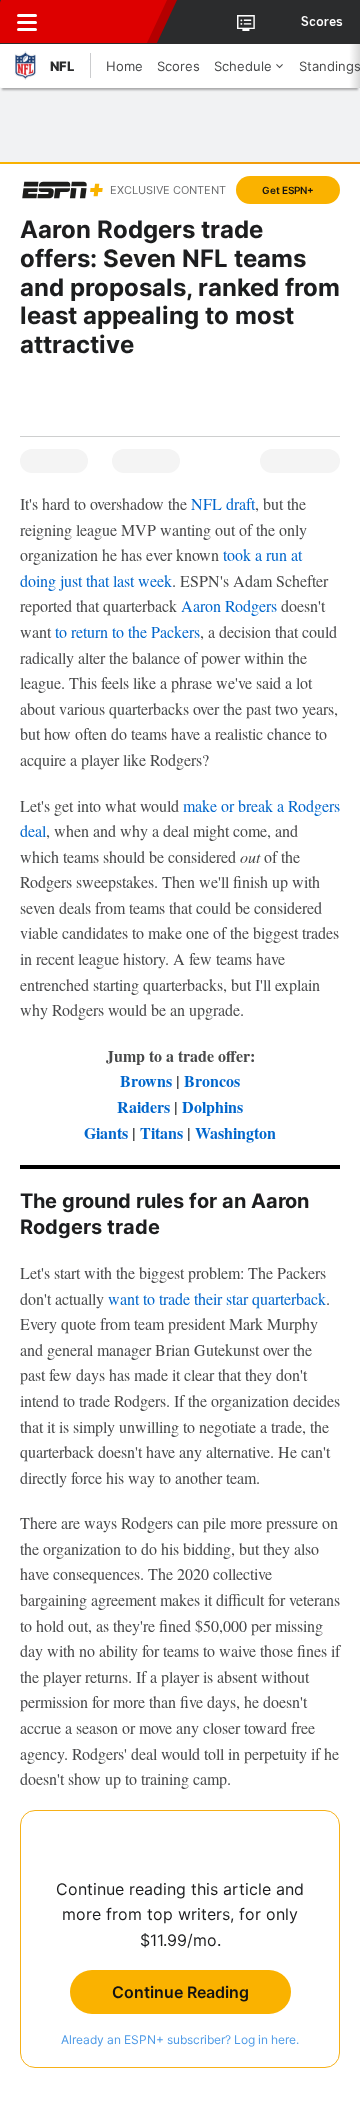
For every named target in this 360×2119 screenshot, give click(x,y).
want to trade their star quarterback (217, 1298)
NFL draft (223, 503)
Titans (161, 1132)
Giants (106, 1132)
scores (322, 22)
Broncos (212, 1080)
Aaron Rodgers (229, 605)
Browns (146, 1080)
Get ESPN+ (288, 190)
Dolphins (212, 1106)
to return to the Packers (127, 631)
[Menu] (27, 22)
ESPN (107, 22)
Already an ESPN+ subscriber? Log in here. (180, 2039)
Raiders (143, 1106)
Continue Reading (180, 1992)
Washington (235, 1132)
